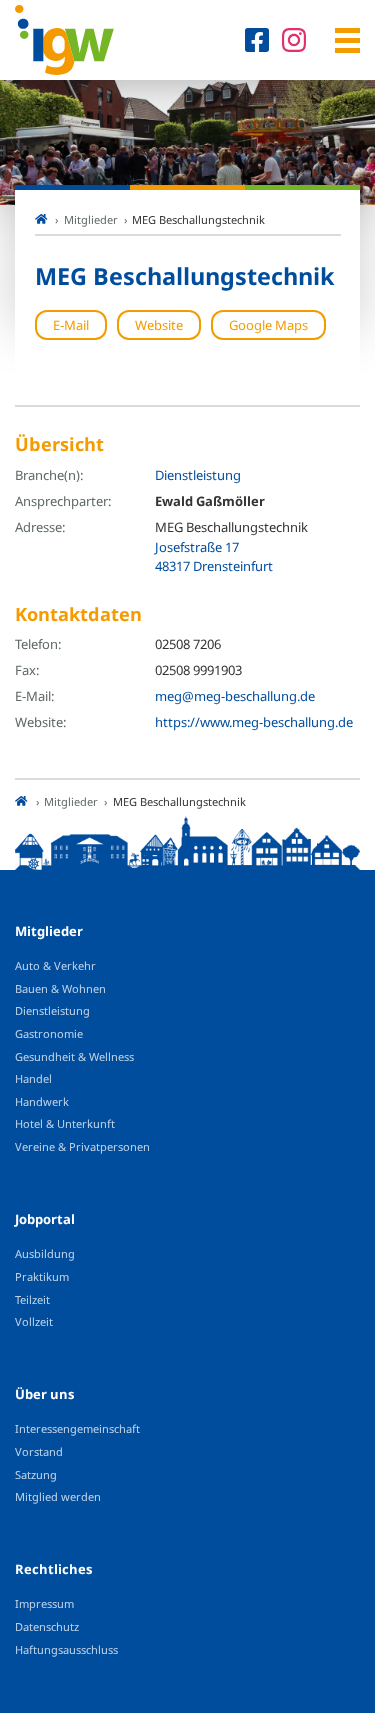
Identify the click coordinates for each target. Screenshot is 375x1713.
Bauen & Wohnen (60, 988)
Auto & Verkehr (55, 965)
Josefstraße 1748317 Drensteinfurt (214, 557)
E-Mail (71, 325)
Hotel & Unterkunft (65, 1123)
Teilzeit (32, 1299)
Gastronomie (49, 1033)
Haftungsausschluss (66, 1649)
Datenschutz (47, 1626)
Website (159, 325)
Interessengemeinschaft (77, 1428)
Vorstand (39, 1451)
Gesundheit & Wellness (74, 1056)
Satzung (36, 1474)
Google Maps (268, 325)
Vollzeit (34, 1321)
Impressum (44, 1603)
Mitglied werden (58, 1496)
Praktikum (42, 1276)
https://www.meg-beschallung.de (254, 722)
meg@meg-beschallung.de (235, 696)
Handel (33, 1078)
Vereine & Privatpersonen (82, 1146)
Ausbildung (45, 1253)
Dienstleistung (198, 475)
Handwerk (42, 1101)
